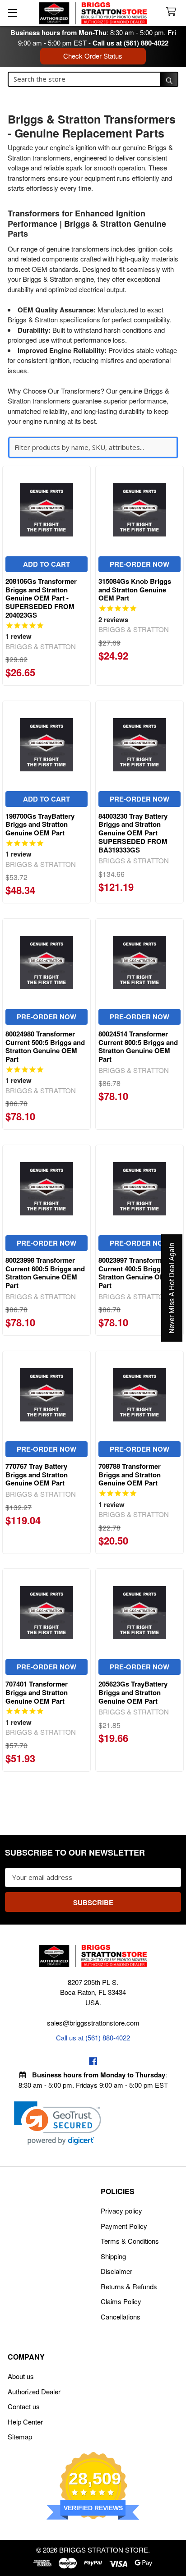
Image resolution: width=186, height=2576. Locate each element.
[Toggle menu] (12, 12)
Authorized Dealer (34, 2391)
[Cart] (173, 12)
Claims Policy (121, 2301)
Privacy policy (121, 2211)
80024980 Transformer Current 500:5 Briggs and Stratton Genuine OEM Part (45, 1046)
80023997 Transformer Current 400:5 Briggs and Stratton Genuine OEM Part (138, 1273)
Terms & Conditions (130, 2241)
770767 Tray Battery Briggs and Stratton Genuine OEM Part (37, 1475)
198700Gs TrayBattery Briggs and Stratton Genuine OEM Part (40, 825)
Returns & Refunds (129, 2286)
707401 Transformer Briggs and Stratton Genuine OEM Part (37, 1692)
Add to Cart (46, 564)
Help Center (25, 2422)
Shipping (113, 2256)
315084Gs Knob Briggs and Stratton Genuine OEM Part (135, 590)
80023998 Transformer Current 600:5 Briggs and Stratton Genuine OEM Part (45, 1273)
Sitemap (20, 2436)
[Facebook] (93, 2061)
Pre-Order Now (139, 564)
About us (21, 2376)
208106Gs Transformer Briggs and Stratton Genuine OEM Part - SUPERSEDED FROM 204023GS (41, 598)
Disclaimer (116, 2271)
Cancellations (121, 2317)
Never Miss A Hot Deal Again (172, 1288)
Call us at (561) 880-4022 (130, 43)
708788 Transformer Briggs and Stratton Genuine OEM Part (130, 1475)
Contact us (24, 2406)
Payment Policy (124, 2226)
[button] (58, 2123)
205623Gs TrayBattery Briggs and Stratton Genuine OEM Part (133, 1692)
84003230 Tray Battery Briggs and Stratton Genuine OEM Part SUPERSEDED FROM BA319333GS (133, 833)
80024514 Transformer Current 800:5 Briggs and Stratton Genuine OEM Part (138, 1046)
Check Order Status (93, 56)
